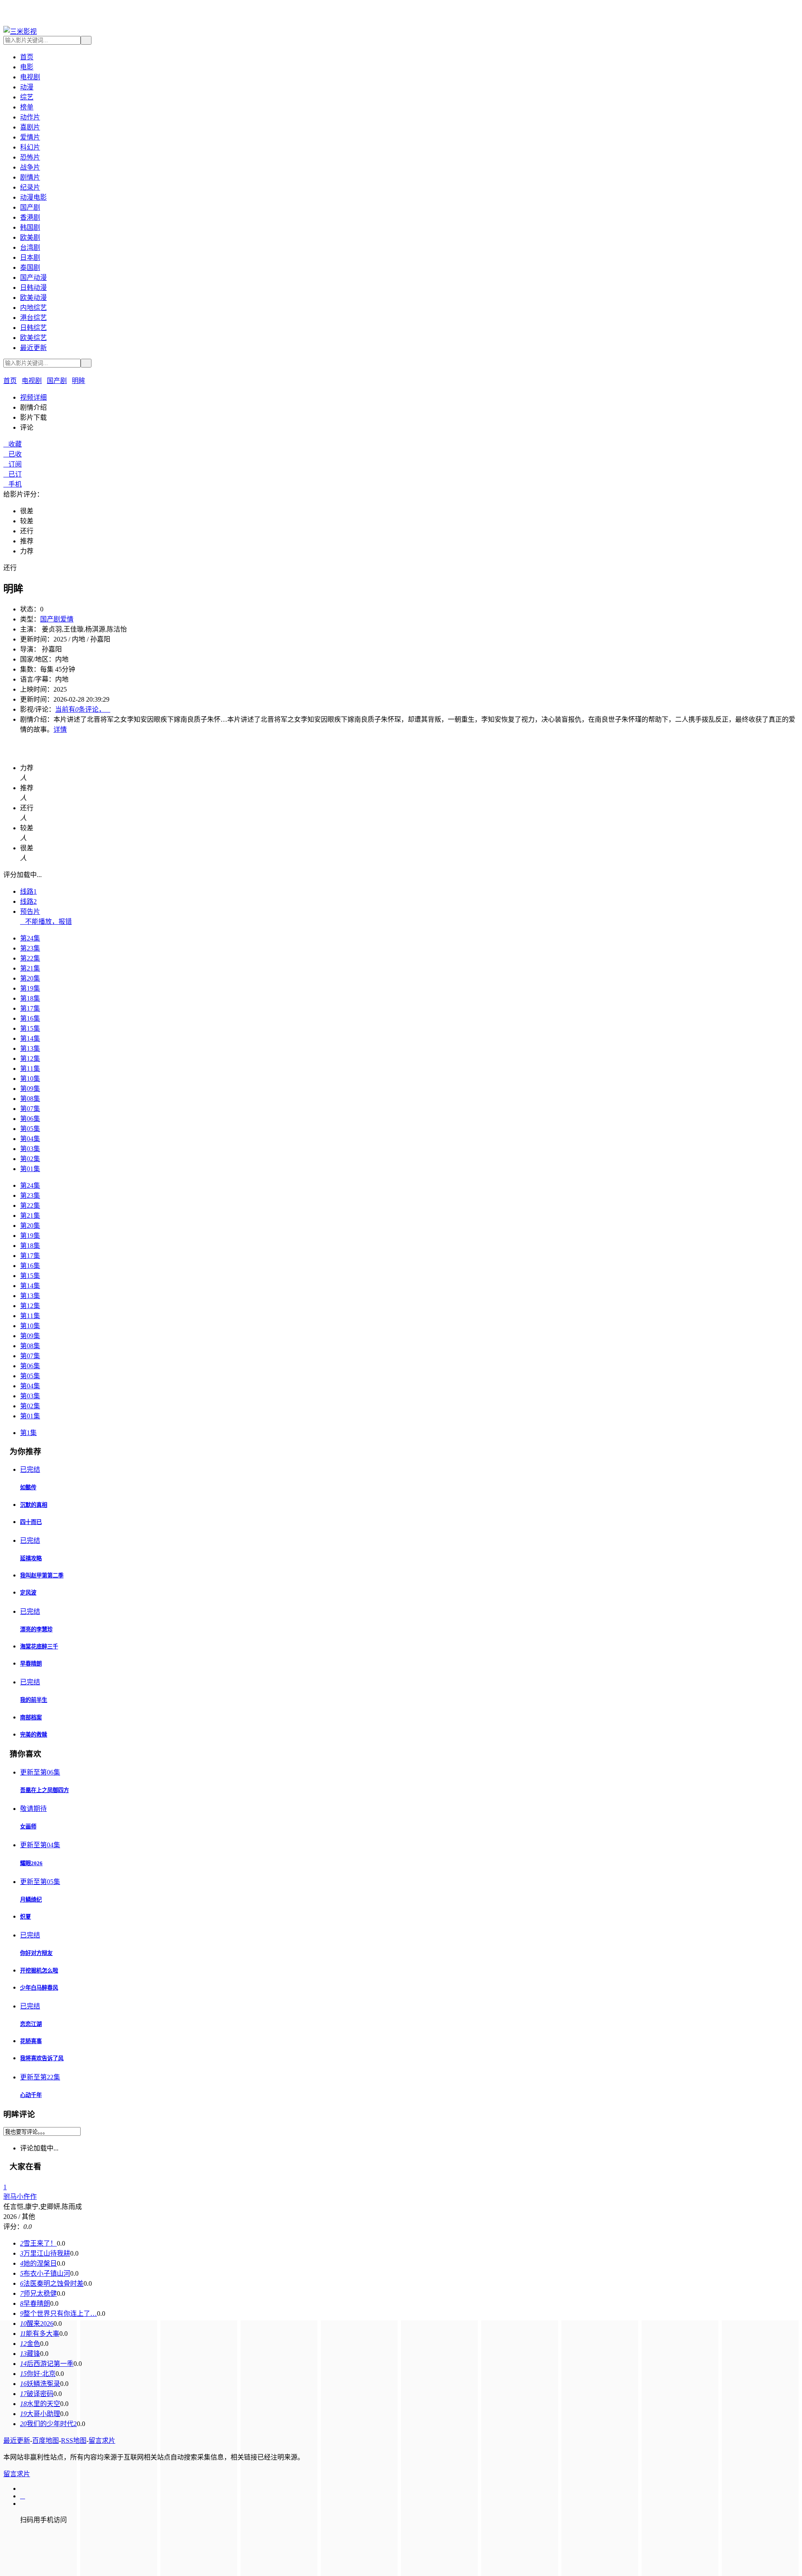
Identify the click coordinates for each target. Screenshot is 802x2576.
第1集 (28, 1433)
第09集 (30, 1089)
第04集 (30, 1139)
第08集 (30, 1099)
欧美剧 (30, 237)
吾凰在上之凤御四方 (44, 1790)
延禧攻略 (31, 1558)
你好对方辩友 (36, 1953)
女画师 (28, 1827)
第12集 (30, 1059)
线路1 (28, 891)
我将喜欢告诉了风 (42, 2058)
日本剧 (30, 257)
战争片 (30, 167)
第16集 (30, 1018)
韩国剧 (30, 227)
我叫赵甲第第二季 (42, 1576)
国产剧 (30, 207)
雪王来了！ (38, 2243)
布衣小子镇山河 (45, 2273)
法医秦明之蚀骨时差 (52, 2283)
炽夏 (25, 1917)
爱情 (67, 619)
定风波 (28, 1593)
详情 (60, 729)
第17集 (30, 1008)
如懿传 (28, 1487)
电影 (27, 67)
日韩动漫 (33, 288)
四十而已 (31, 1522)
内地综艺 (33, 308)
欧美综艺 (33, 338)
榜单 (27, 107)
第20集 (30, 978)
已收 (13, 454)
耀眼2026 (31, 1863)
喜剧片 (30, 127)
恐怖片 (30, 157)
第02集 (30, 1159)
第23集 (30, 948)
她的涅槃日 (38, 2263)
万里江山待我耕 (45, 2253)
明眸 (79, 381)
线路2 (28, 901)
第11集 (30, 1069)
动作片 (30, 117)
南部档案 (31, 1718)
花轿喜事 (31, 2041)
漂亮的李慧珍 (36, 1629)
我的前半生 (34, 1700)
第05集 (30, 1129)
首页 (27, 57)
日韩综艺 (33, 328)
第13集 (30, 1048)
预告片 (30, 911)
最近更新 (33, 348)
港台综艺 (33, 318)
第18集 (30, 998)
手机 (13, 484)
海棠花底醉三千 (39, 1647)
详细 (33, 397)
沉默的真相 (34, 1505)
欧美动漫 (33, 298)
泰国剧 (30, 267)
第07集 (30, 1109)
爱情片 (30, 137)
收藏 (13, 444)
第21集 (30, 968)
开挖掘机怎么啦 (39, 1971)
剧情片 (30, 177)
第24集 (30, 938)
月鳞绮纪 (31, 1900)
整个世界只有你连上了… (58, 2314)
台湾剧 (30, 247)
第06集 (30, 1119)
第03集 (30, 1149)
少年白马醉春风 (39, 1988)
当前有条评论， (83, 709)
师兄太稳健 (38, 2293)
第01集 (30, 1169)
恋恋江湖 (31, 2024)
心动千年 (31, 2095)
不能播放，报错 (46, 922)
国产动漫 (33, 278)
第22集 (30, 958)
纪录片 (30, 187)
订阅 (13, 464)
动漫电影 (33, 197)
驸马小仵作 (20, 2197)
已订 (13, 474)
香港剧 (30, 217)
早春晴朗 (31, 1664)
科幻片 (30, 147)
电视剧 (30, 77)
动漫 (27, 87)
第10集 (30, 1079)
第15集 (30, 1028)
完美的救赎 (34, 1735)
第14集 (30, 1038)
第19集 (30, 988)
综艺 (27, 97)
